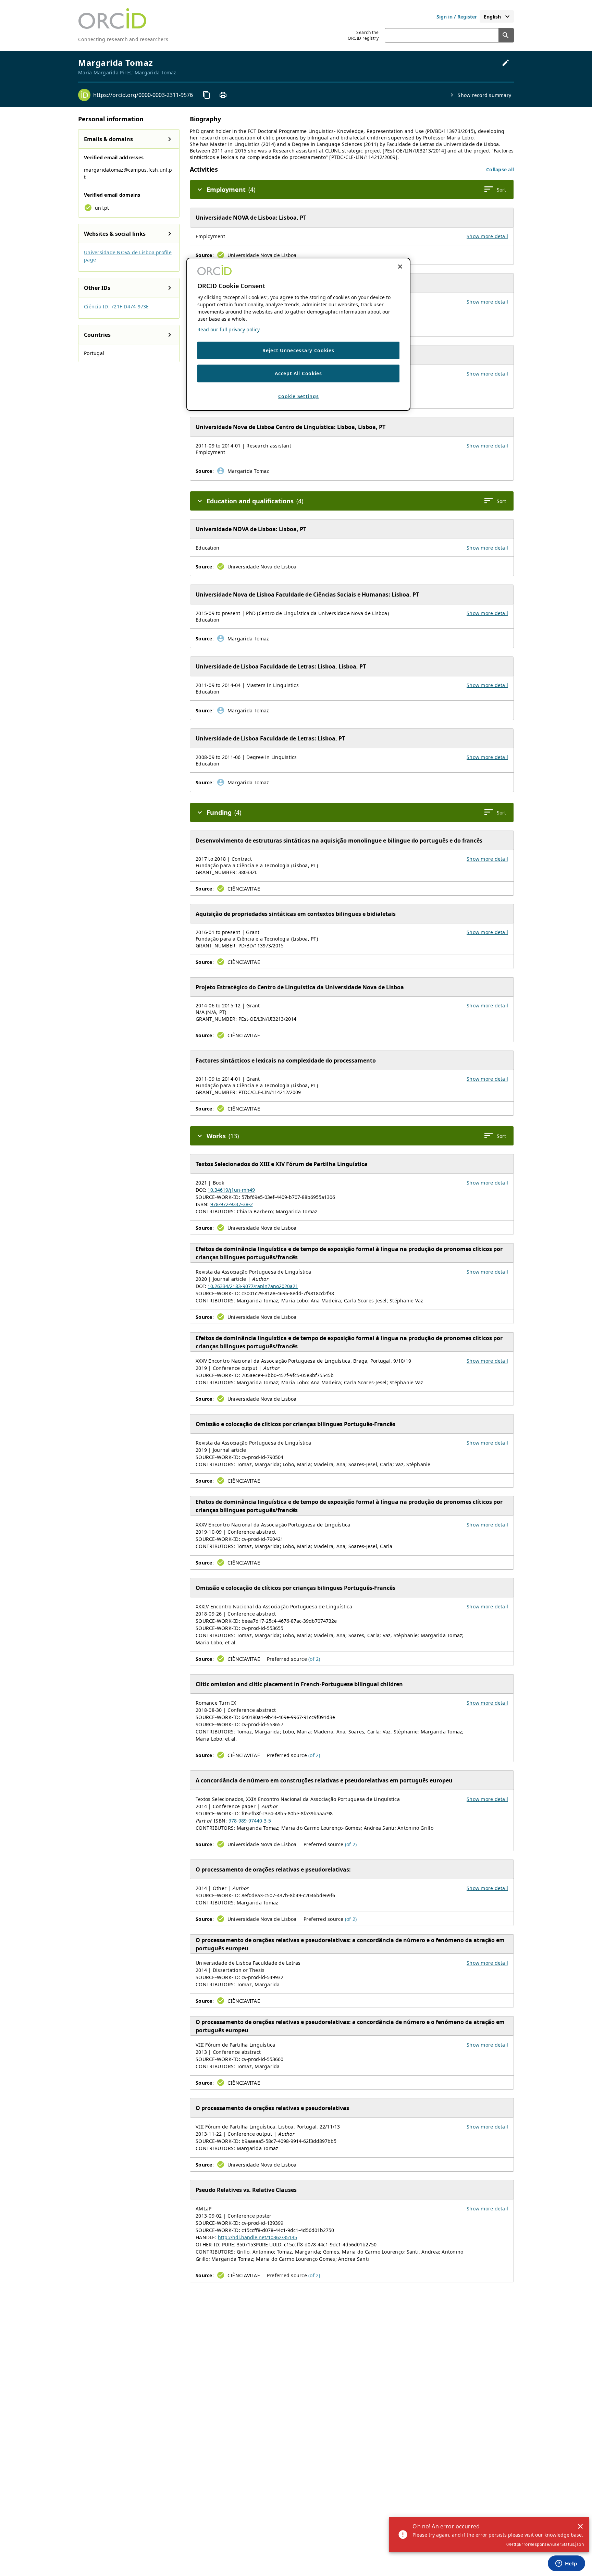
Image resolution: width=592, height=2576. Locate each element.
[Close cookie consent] (400, 267)
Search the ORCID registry (363, 35)
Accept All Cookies (298, 374)
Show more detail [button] (487, 236)
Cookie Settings (299, 396)
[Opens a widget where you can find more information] (566, 2564)
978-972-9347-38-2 (232, 1204)
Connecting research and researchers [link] (123, 39)
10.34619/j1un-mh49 (231, 1190)
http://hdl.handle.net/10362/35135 (257, 2237)
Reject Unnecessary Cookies (298, 350)
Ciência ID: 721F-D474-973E (116, 306)
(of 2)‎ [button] (314, 1659)
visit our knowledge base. (554, 2535)
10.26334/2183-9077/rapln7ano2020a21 (253, 1286)
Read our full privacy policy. (229, 329)
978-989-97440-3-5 (250, 1821)
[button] (500, 169)
